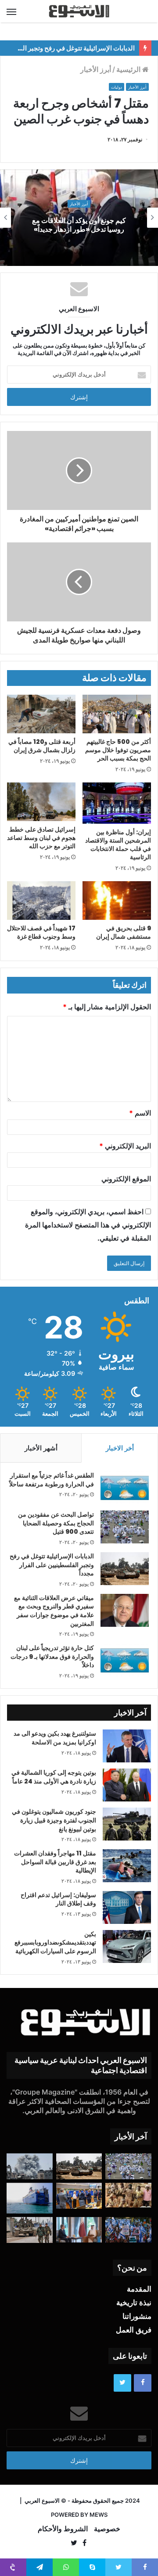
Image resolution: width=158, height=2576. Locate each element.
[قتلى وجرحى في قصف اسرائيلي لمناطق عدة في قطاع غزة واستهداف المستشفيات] (30, 2166)
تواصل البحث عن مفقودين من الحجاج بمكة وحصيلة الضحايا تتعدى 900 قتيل (56, 1523)
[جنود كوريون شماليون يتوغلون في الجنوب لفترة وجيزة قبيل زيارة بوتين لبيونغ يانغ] (127, 1824)
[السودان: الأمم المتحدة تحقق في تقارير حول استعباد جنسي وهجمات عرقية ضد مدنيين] (128, 2195)
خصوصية (107, 2529)
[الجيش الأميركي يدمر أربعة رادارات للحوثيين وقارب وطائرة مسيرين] (30, 2198)
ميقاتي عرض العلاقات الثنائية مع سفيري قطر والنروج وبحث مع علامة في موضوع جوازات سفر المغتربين (54, 1611)
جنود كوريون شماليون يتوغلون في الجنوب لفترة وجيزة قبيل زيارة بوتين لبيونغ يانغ (54, 1820)
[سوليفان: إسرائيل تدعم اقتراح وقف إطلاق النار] (127, 1907)
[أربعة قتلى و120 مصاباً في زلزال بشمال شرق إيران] (41, 714)
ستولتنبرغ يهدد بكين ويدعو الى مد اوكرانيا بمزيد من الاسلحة (55, 1738)
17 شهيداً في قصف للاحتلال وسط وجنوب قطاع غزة (41, 932)
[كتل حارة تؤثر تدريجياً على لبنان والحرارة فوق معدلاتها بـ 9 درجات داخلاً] (125, 1660)
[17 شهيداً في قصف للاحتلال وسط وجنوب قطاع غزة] (41, 901)
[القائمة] (11, 11)
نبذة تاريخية (134, 2303)
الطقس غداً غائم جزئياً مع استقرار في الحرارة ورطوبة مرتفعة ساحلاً (52, 1480)
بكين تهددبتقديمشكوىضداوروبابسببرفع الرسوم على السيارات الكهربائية (55, 1943)
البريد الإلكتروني (125, 1146)
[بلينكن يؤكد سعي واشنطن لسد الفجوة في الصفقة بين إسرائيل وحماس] (79, 2230)
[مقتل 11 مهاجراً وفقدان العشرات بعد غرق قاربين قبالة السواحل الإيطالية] (127, 1866)
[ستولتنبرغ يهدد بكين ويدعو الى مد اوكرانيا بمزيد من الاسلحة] (127, 1746)
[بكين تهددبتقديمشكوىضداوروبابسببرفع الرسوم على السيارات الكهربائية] (127, 1946)
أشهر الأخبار (41, 1448)
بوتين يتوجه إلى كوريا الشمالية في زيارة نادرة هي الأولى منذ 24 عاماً (54, 1777)
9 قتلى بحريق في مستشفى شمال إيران (124, 932)
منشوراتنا (137, 2316)
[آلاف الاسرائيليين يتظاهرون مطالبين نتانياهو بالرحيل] (128, 2230)
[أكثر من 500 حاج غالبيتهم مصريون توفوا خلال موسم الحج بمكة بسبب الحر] (117, 714)
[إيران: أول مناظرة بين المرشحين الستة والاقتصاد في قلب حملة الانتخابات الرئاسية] (117, 803)
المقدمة (139, 2289)
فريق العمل (134, 2330)
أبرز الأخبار (96, 69)
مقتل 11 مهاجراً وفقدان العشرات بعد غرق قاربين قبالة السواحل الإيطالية (55, 1862)
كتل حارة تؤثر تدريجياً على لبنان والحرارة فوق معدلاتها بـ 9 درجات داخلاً (52, 1656)
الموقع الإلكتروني (126, 1179)
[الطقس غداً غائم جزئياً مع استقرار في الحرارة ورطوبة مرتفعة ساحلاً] (125, 1488)
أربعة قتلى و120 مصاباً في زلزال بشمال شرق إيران (42, 746)
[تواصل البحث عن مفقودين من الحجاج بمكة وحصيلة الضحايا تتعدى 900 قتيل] (125, 1527)
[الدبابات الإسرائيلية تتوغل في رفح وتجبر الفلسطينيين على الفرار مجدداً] (125, 1569)
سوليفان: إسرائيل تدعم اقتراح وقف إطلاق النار (58, 1899)
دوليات (117, 87)
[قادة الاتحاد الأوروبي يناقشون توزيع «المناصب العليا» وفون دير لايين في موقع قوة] (79, 2196)
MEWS (99, 2515)
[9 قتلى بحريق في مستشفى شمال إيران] (117, 901)
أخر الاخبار (120, 1448)
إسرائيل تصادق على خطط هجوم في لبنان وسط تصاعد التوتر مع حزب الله (41, 838)
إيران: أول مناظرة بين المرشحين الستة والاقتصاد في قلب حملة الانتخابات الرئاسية (118, 845)
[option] (79, 218)
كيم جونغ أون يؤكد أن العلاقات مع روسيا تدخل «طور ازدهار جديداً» (79, 225)
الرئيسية (129, 69)
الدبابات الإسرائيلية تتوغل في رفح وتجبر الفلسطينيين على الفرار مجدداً (52, 1565)
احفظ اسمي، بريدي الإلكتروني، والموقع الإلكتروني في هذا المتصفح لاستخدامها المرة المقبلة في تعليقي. (88, 1225)
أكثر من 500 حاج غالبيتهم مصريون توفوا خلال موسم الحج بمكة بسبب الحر (118, 750)
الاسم (140, 1113)
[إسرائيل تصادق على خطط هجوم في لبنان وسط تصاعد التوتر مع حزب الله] (41, 802)
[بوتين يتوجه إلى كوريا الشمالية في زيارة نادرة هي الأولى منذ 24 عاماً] (127, 1785)
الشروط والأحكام (63, 2529)
